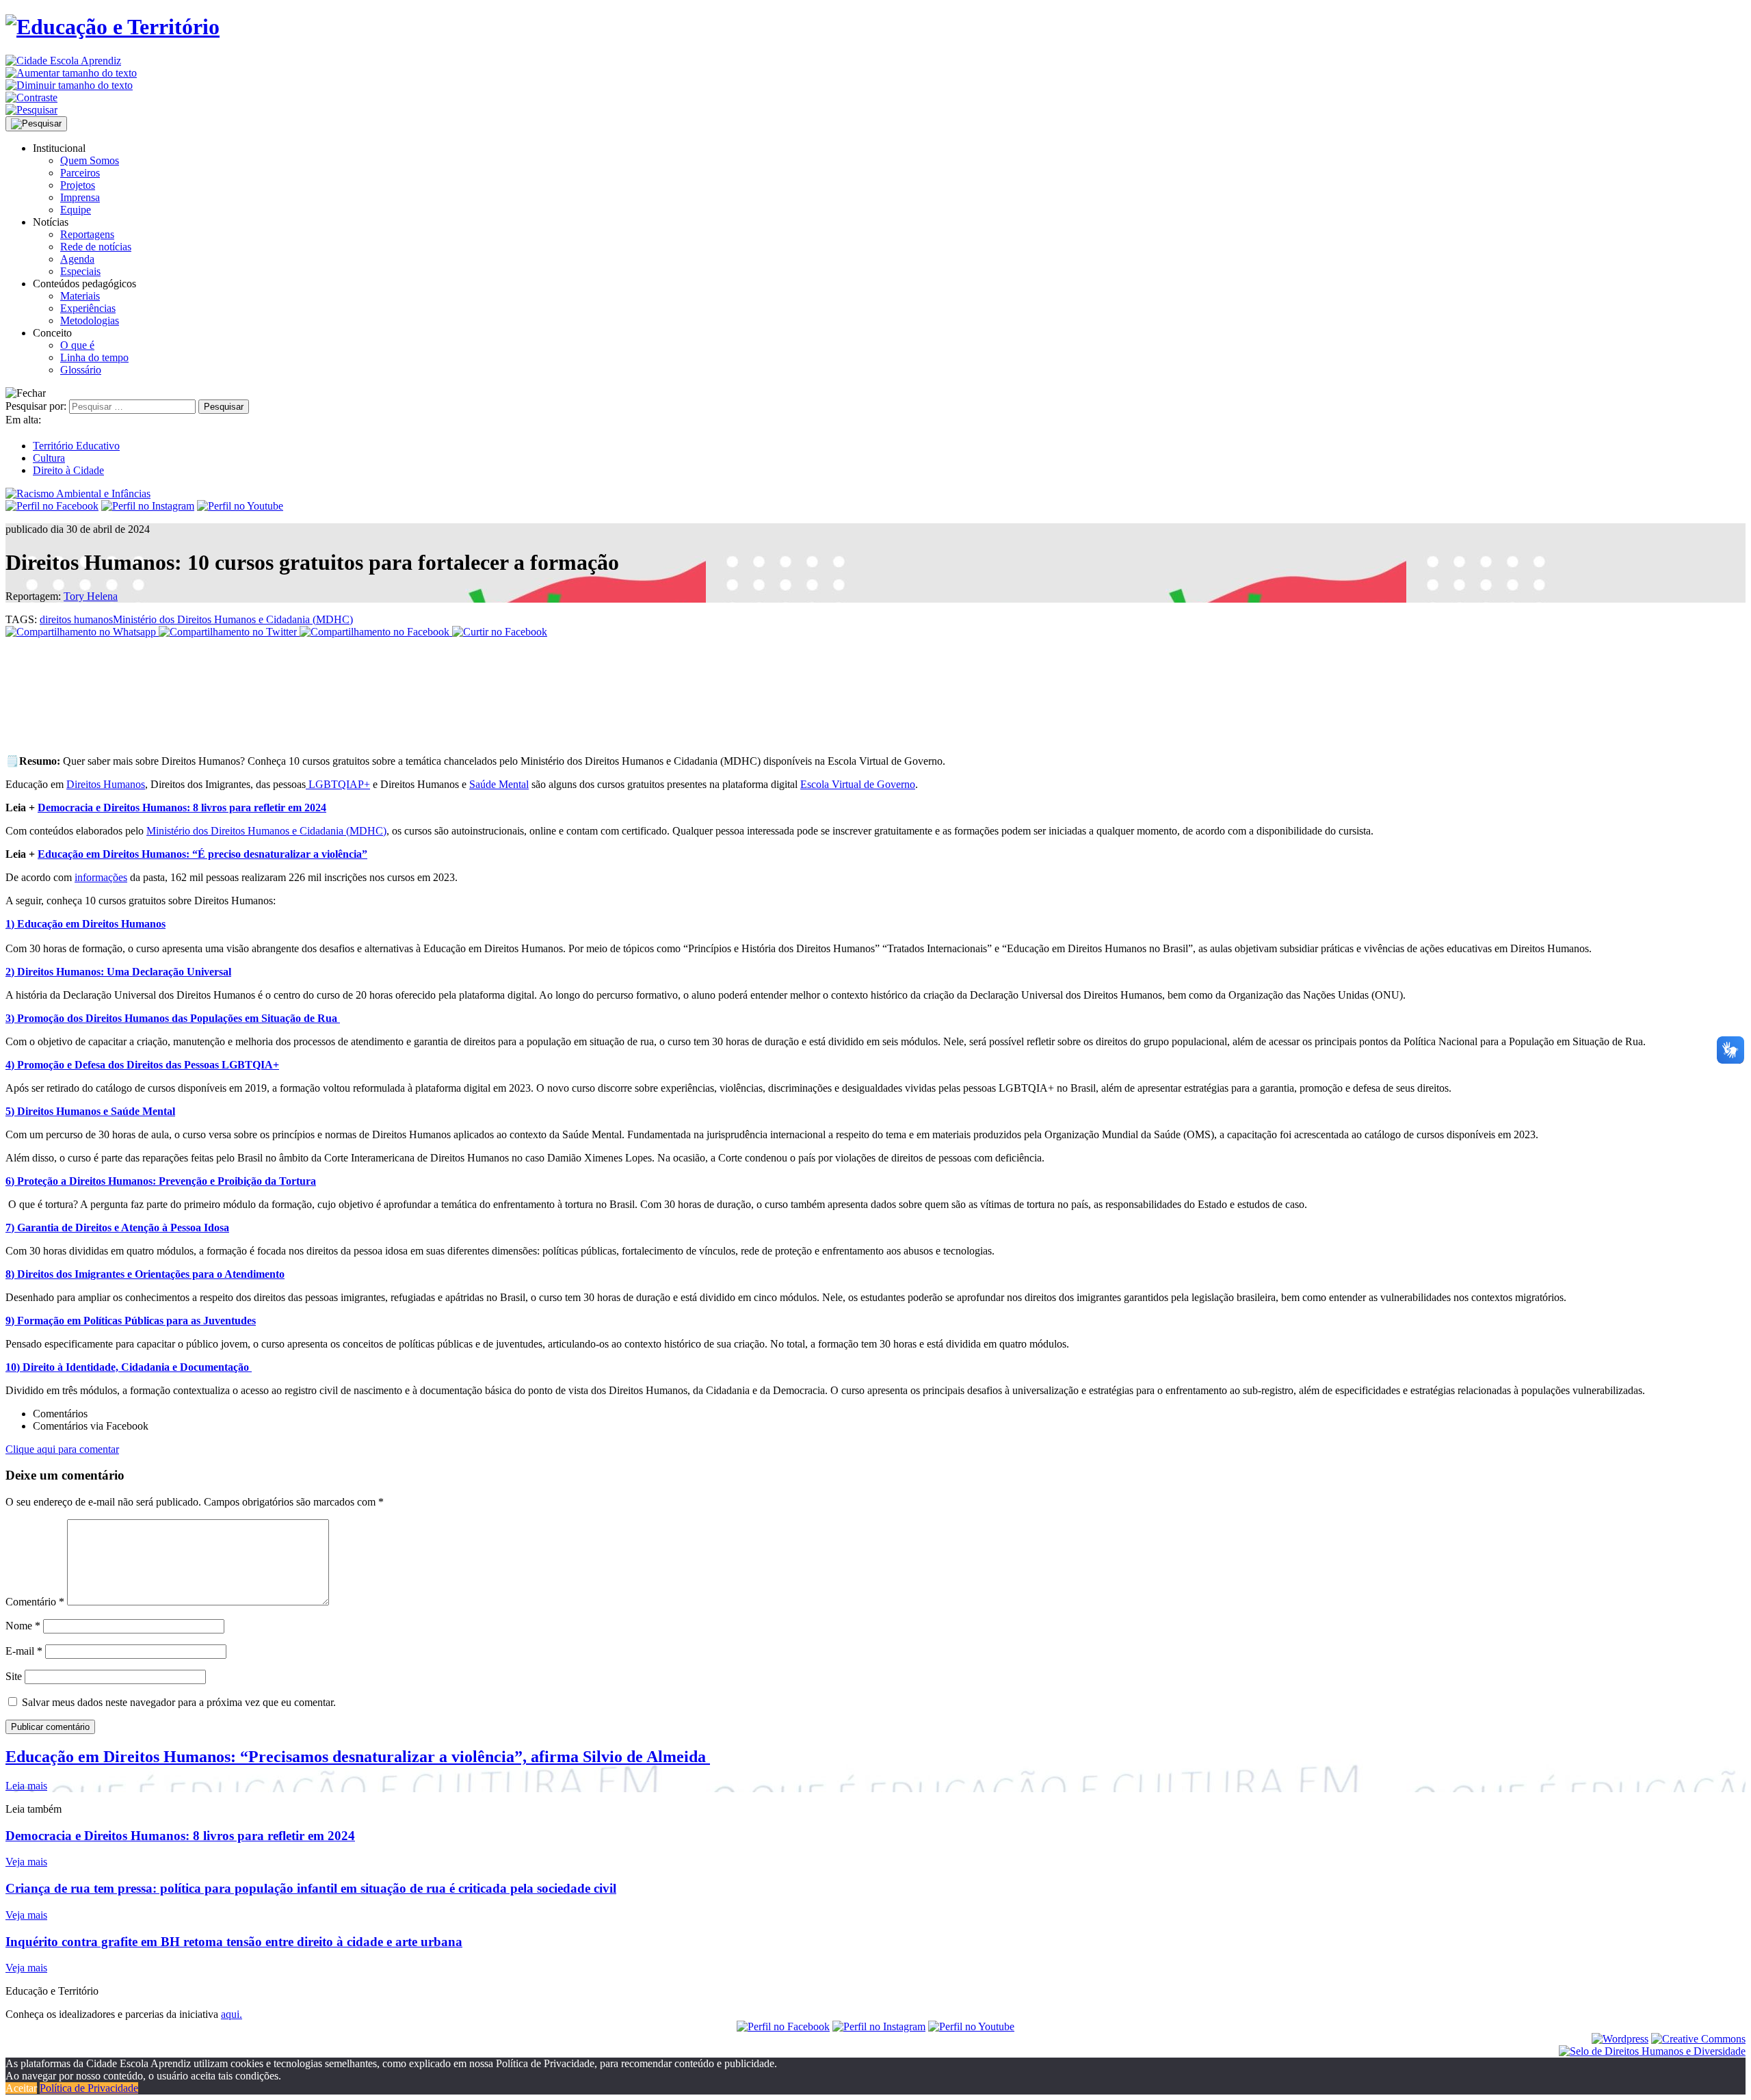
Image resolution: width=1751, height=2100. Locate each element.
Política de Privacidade (89, 2088)
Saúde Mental (499, 784)
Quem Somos (90, 160)
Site (14, 1676)
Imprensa (80, 197)
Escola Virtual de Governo (858, 784)
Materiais (80, 296)
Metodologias (90, 320)
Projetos (78, 185)
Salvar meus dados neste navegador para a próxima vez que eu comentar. (179, 1702)
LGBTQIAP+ (338, 784)
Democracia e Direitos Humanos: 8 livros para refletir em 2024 (182, 808)
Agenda (77, 259)
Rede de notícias (96, 247)
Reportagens (87, 234)
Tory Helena (91, 596)
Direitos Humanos (106, 784)
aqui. (232, 2014)
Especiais (80, 271)
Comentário (35, 1602)
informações (101, 877)
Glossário (81, 370)
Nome (23, 1626)
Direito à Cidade (68, 470)
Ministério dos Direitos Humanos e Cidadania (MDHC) (233, 619)
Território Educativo (76, 446)
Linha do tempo (94, 357)
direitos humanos (76, 619)
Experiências (88, 308)
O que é (77, 345)
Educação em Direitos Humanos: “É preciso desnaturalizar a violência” (202, 854)
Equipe (76, 210)
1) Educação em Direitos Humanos (85, 924)
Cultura (49, 458)
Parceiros (80, 173)
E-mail (24, 1651)
